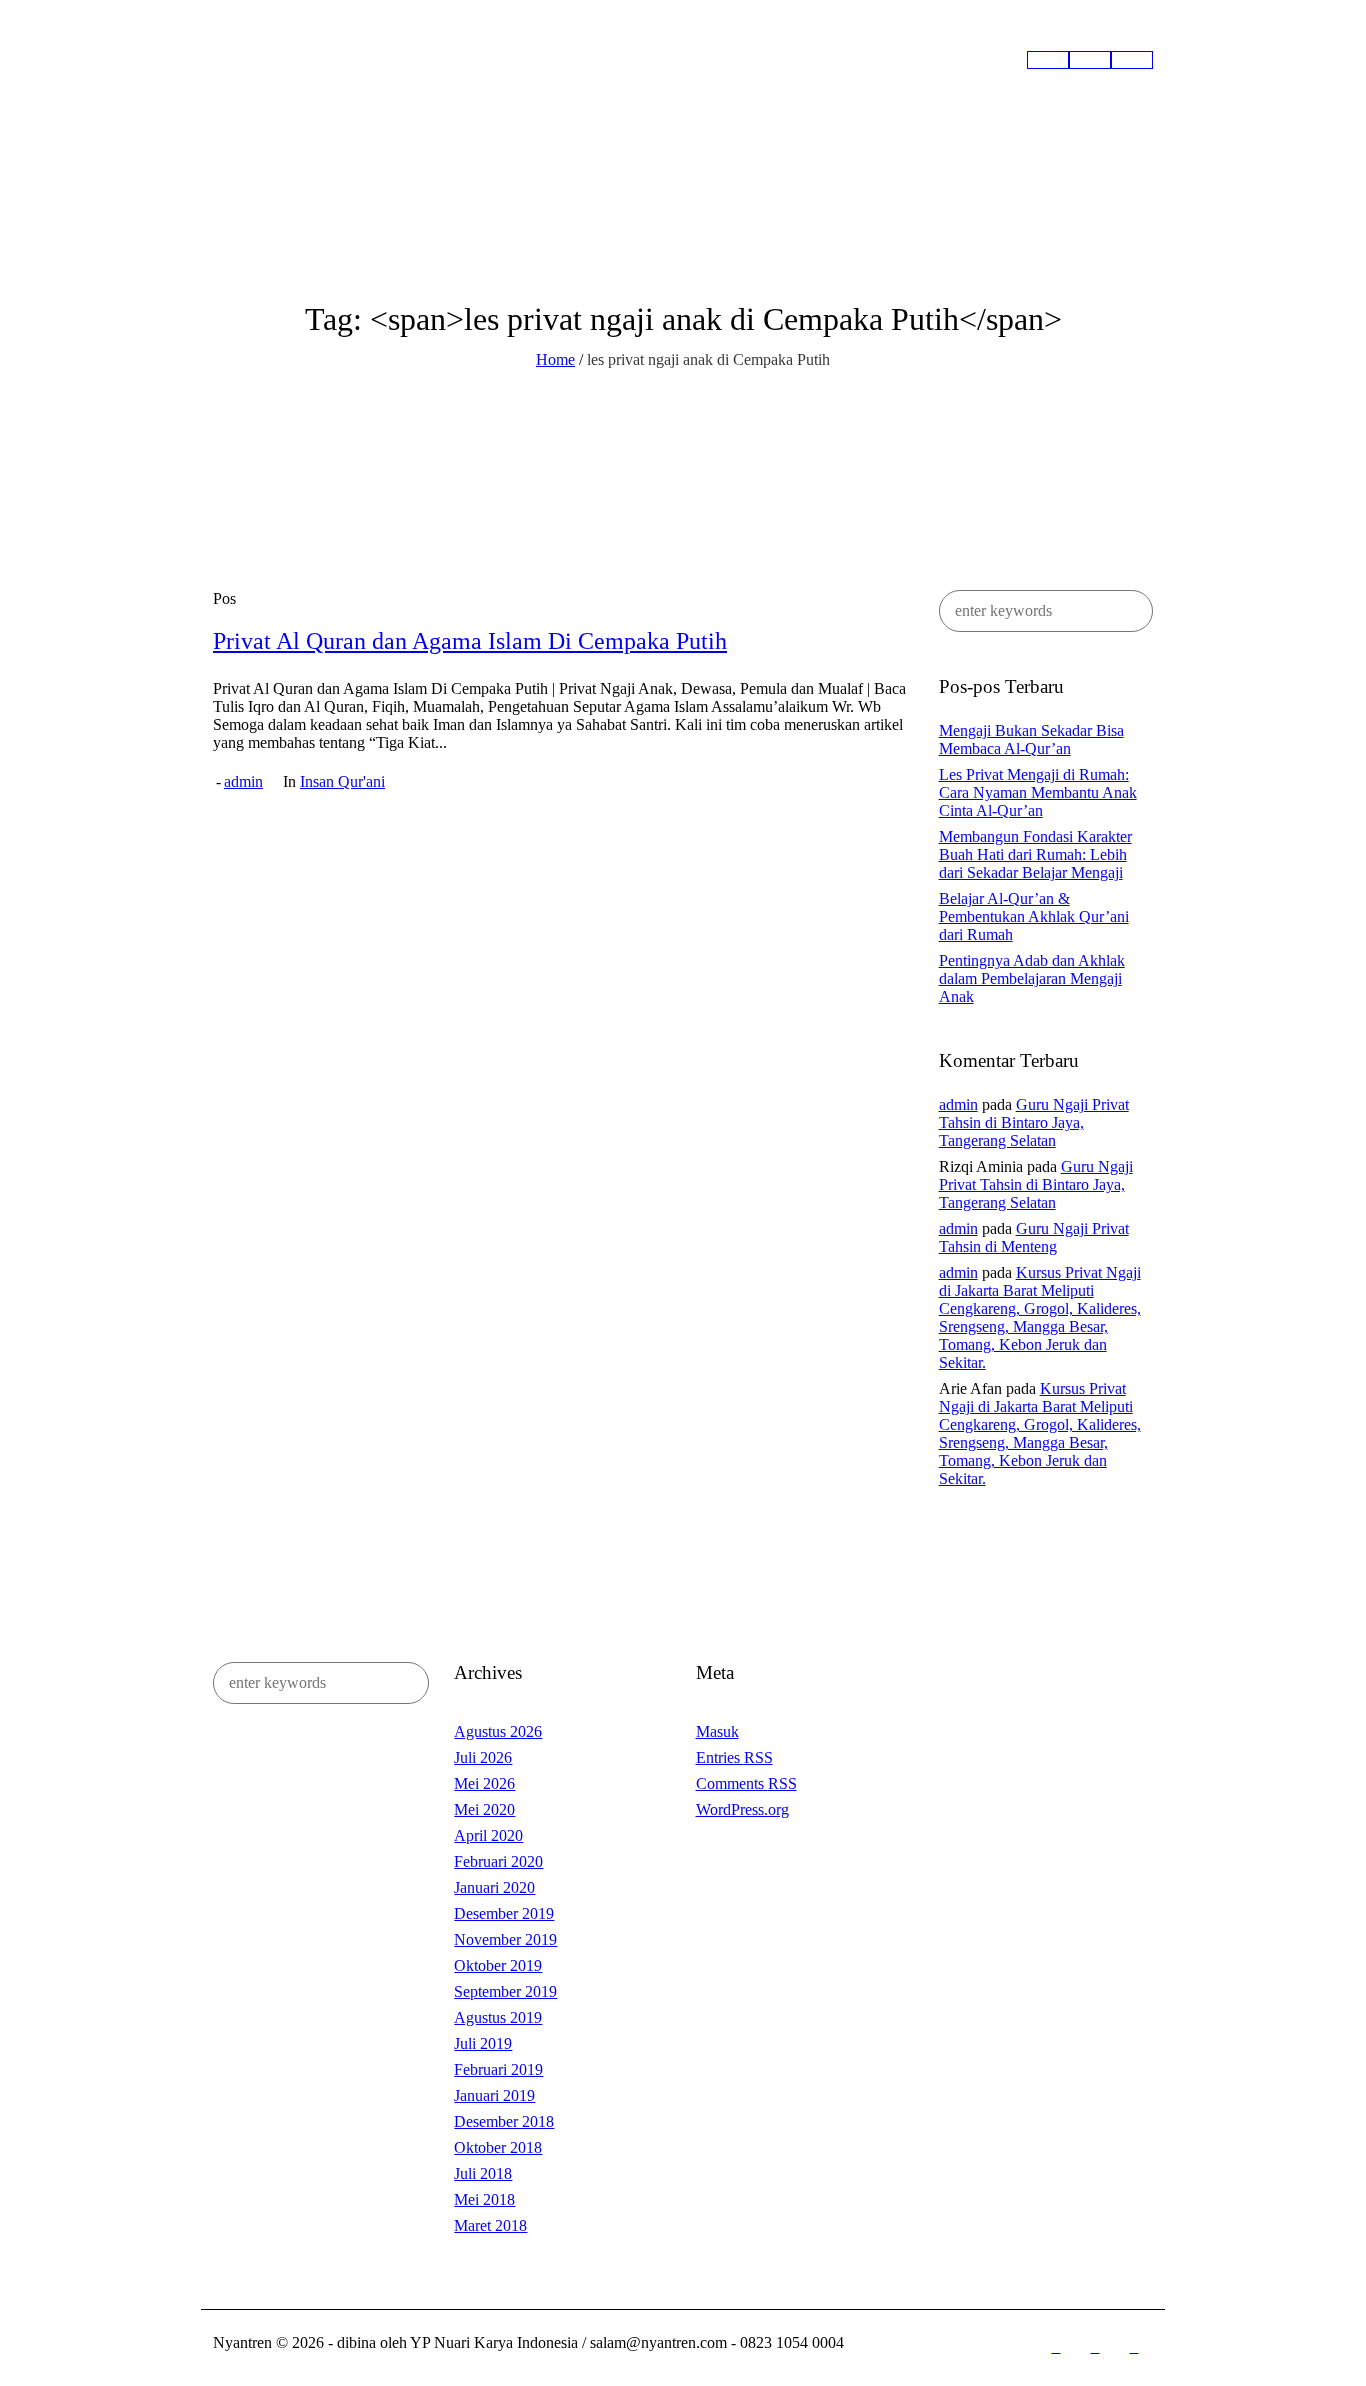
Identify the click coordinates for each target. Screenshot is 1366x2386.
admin (243, 781)
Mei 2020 (484, 1809)
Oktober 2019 (498, 1965)
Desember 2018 (504, 2121)
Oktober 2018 (498, 2147)
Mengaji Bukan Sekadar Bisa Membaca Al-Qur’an (1031, 739)
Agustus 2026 (498, 1731)
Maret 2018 (490, 2225)
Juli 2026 (483, 1757)
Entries (734, 1757)
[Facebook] (1056, 2348)
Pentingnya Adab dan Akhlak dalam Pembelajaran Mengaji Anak (1032, 978)
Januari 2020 (494, 1887)
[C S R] (1132, 60)
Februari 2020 (498, 1861)
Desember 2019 (504, 1913)
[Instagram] (1095, 2348)
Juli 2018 (483, 2173)
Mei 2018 (484, 2199)
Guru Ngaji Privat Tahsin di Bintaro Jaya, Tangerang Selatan (1034, 1122)
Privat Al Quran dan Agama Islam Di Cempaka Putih (470, 641)
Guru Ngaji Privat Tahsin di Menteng (1034, 1237)
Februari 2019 (498, 2069)
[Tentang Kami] (1048, 60)
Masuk (717, 1731)
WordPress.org (742, 1809)
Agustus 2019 (498, 2017)
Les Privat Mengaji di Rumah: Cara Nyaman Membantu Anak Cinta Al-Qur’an (1038, 792)
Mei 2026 (484, 1783)
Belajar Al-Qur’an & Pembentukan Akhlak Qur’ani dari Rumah (1034, 916)
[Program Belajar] (1090, 60)
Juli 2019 (483, 2043)
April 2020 (488, 1835)
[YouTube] (1134, 2348)
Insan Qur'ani (342, 781)
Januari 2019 (494, 2095)
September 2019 (505, 1991)
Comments (746, 1783)
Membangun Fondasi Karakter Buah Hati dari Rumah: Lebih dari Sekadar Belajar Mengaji (1035, 854)
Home (555, 359)
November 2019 (505, 1939)
